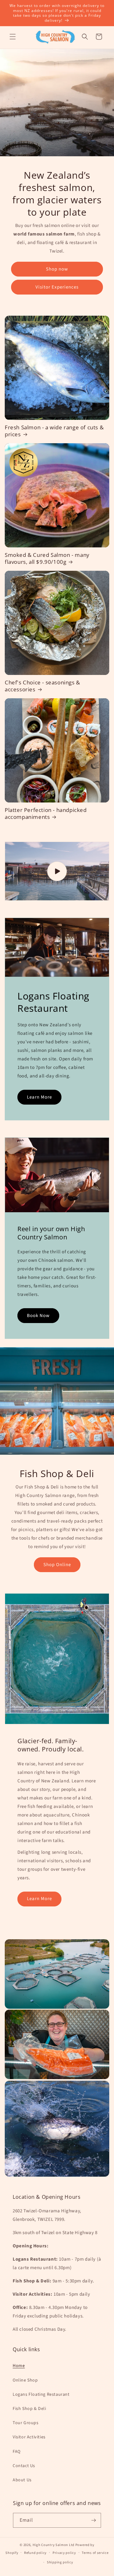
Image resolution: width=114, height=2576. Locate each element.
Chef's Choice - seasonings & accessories (42, 686)
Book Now (38, 1316)
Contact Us (24, 2466)
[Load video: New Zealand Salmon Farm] (57, 871)
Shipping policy (60, 2562)
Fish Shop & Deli (29, 2409)
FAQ (17, 2452)
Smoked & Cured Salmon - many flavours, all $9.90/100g (47, 558)
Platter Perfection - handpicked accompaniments (46, 814)
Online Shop (25, 2380)
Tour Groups (26, 2423)
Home (19, 2366)
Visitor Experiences (57, 287)
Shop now (57, 269)
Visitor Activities (29, 2437)
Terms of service (95, 2553)
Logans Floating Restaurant (41, 2394)
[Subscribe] (94, 2520)
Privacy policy (64, 2553)
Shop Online (57, 1565)
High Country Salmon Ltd (54, 2545)
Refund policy (35, 2553)
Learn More (39, 1097)
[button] (13, 37)
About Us (22, 2480)
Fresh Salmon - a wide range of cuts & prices (54, 431)
